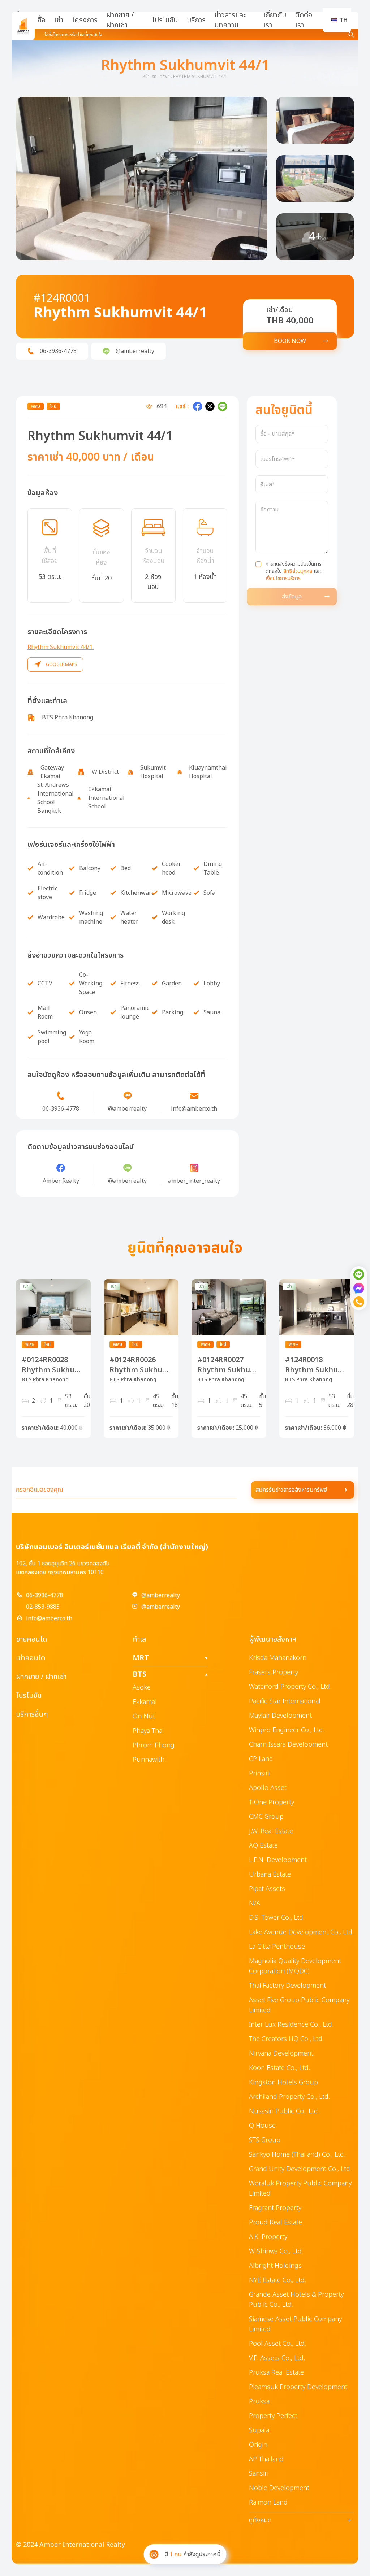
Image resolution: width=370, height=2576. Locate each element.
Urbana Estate (270, 1875)
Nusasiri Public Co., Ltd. (284, 2111)
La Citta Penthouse (277, 1947)
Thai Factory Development (287, 1986)
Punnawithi (149, 1760)
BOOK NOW (290, 341)
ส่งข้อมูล (292, 597)
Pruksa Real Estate (276, 2373)
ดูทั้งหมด (300, 2520)
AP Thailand (266, 2459)
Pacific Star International (285, 1701)
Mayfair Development (280, 1716)
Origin (258, 2445)
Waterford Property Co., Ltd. (290, 1687)
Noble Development (279, 2488)
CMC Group (266, 1817)
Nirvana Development (281, 2054)
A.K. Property (268, 2237)
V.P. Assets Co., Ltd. (277, 2358)
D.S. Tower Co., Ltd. (277, 1918)
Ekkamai (145, 1702)
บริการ (196, 20)
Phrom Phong (154, 1745)
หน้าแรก (150, 77)
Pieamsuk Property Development (298, 2387)
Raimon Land (268, 2503)
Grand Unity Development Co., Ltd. (300, 2169)
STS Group (265, 2140)
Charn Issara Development (288, 1745)
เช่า (59, 20)
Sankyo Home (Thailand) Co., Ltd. (297, 2155)
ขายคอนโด (31, 1639)
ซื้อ (42, 20)
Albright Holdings (275, 2266)
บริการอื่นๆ (32, 1714)
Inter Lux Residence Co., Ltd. (291, 2025)
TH (343, 20)
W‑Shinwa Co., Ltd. (276, 2251)
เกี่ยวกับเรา (275, 20)
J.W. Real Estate (271, 1831)
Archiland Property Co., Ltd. (289, 2097)
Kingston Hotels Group (283, 2082)
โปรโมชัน (165, 20)
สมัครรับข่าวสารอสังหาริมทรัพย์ (291, 1490)
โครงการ (85, 20)
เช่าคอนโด (31, 1658)
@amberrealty (161, 1595)
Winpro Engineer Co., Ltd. (287, 1730)
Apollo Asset (268, 1788)
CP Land (261, 1759)
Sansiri (259, 2474)
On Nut (144, 1716)
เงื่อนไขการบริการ (283, 578)
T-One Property (272, 1802)
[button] (142, 178)
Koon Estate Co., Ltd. (279, 2068)
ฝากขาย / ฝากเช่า (120, 20)
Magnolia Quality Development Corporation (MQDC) (295, 1966)
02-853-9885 (43, 1607)
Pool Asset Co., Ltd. (277, 2344)
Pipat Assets (267, 1889)
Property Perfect (273, 2416)
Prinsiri (259, 1773)
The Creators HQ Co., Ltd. (286, 2039)
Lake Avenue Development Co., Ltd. (301, 1932)
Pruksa (259, 2401)
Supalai (260, 2430)
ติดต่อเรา (304, 20)
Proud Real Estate (276, 2222)
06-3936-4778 (44, 1595)
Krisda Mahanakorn (278, 1658)
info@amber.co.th (49, 1618)
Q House (262, 2126)
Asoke (142, 1688)
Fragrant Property (275, 2208)
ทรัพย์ (165, 77)
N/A (255, 1903)
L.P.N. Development (278, 1860)
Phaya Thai (148, 1731)
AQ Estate (263, 1846)
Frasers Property (274, 1672)
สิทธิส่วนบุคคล (298, 571)
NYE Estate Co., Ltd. (277, 2280)
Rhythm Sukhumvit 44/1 (61, 647)
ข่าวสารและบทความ (230, 20)
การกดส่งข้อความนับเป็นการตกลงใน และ (294, 571)
